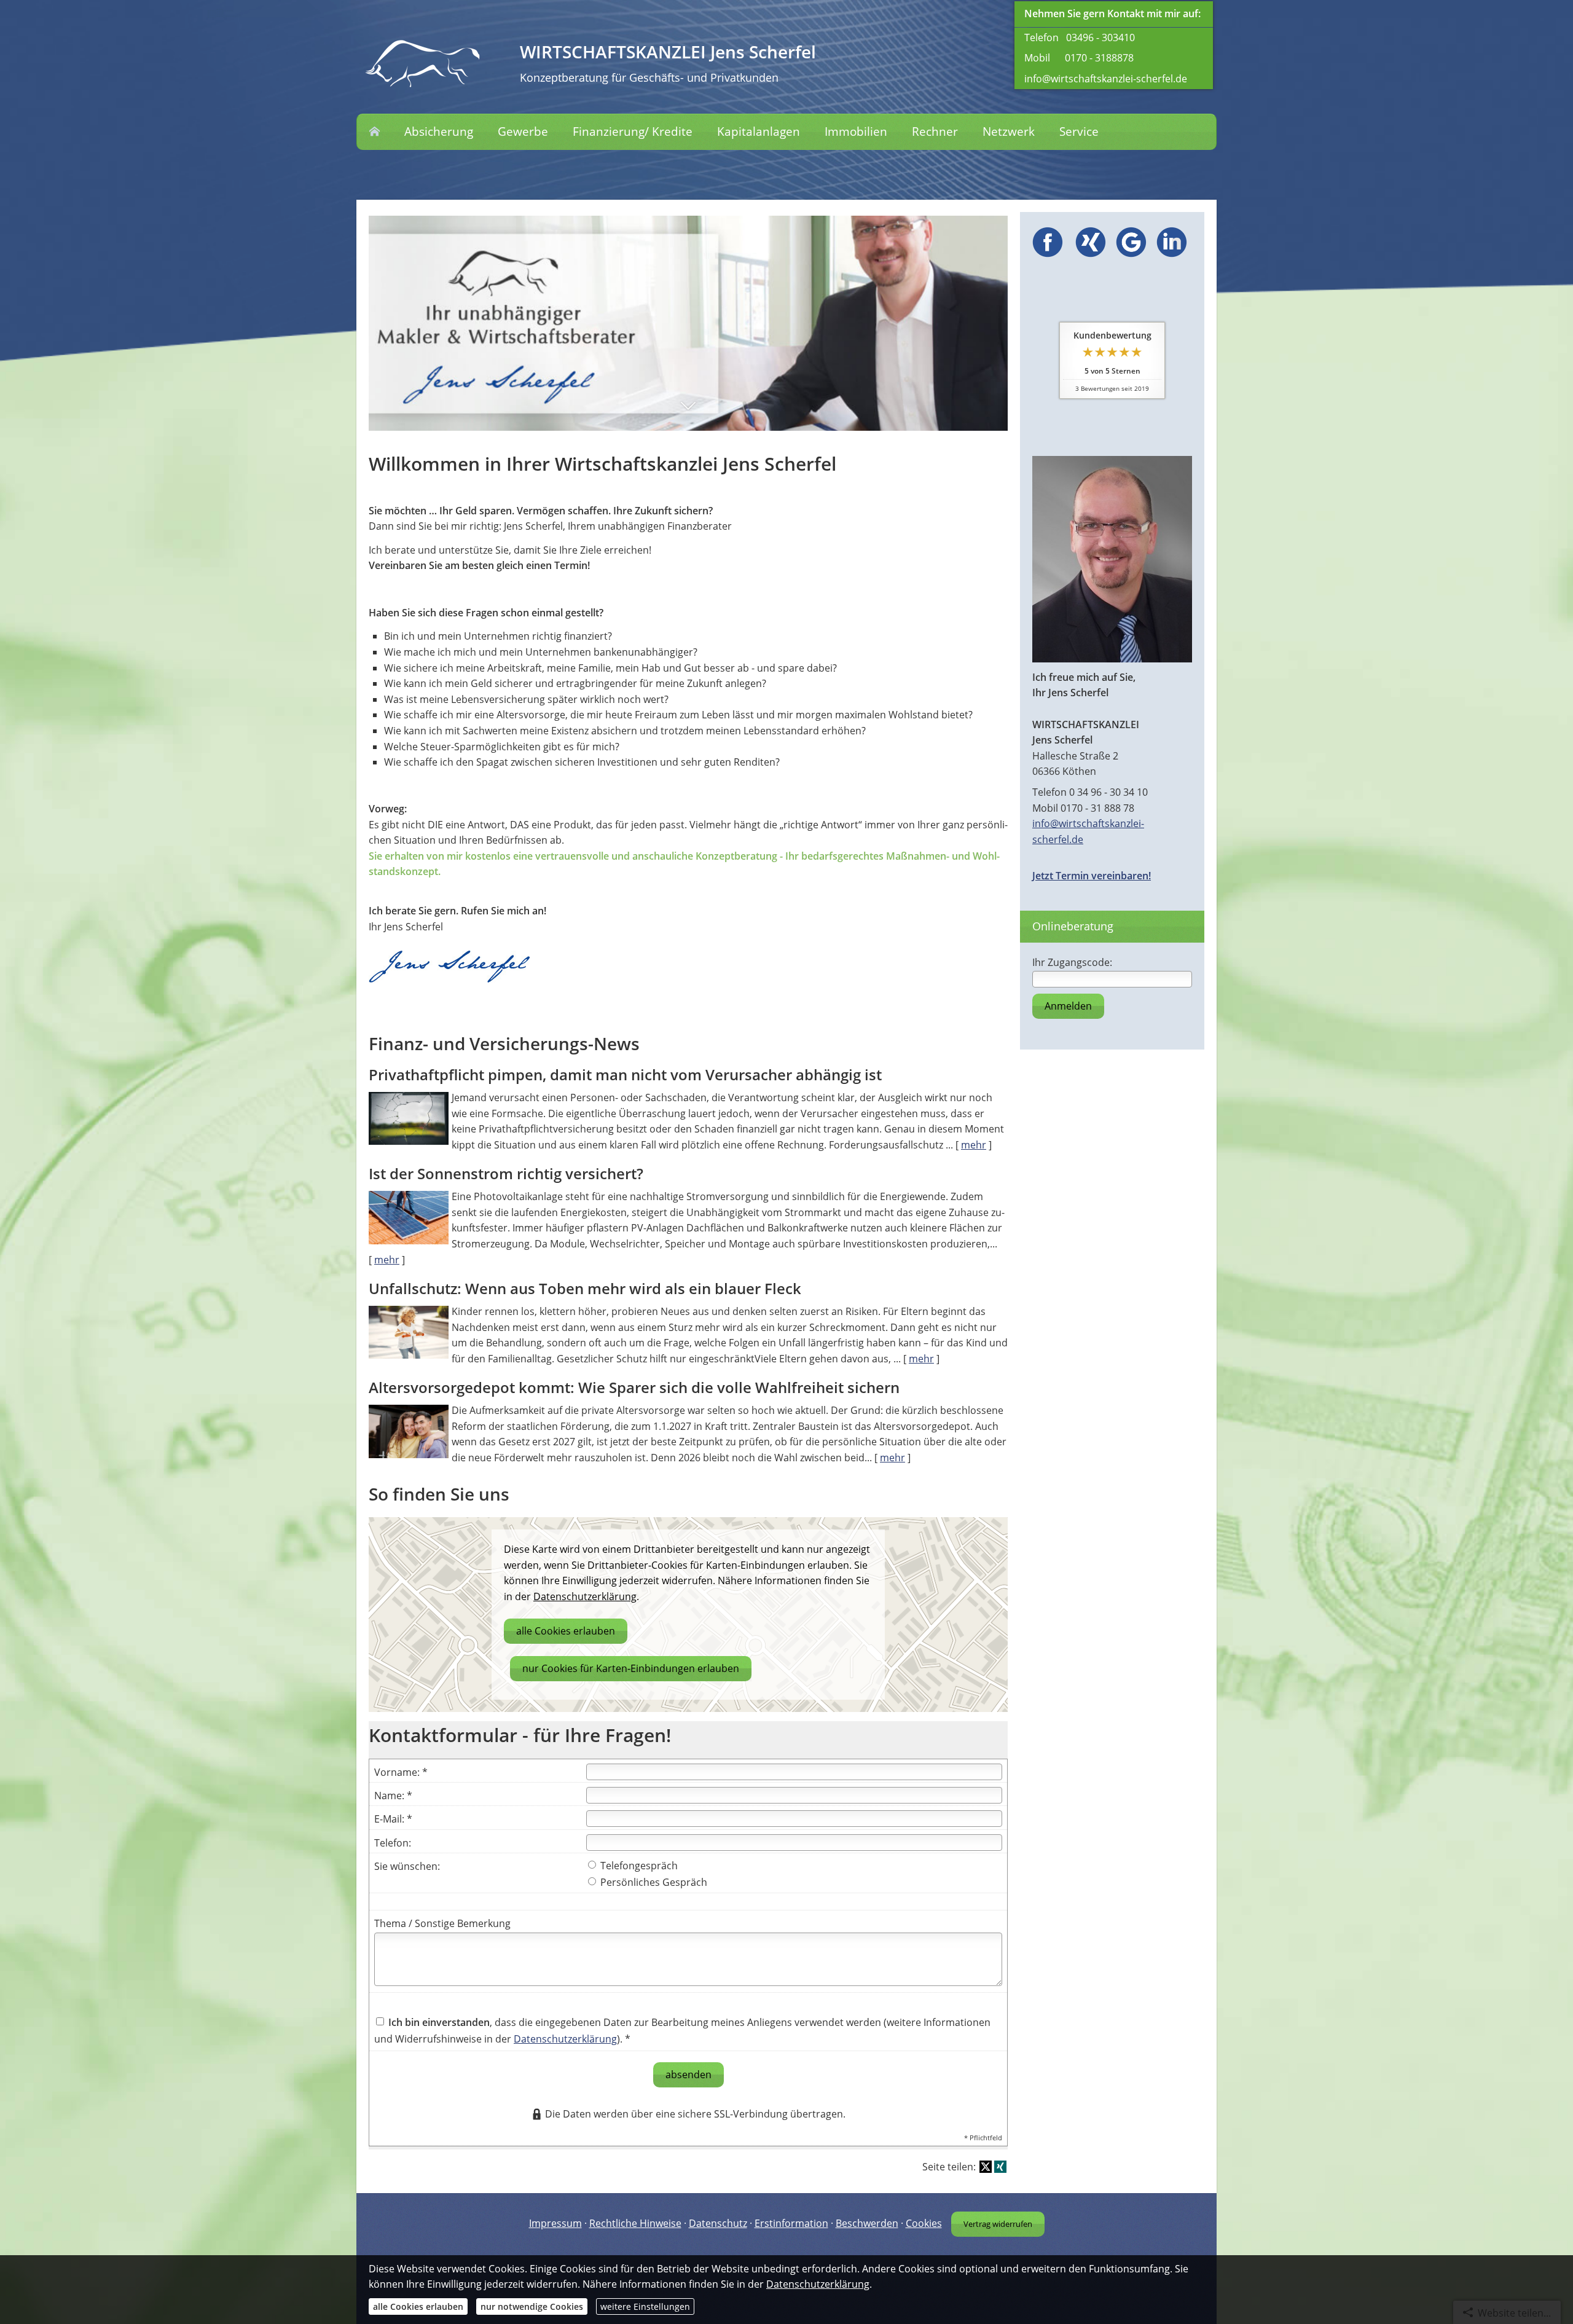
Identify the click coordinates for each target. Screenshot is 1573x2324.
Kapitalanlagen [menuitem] (759, 132)
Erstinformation (791, 2223)
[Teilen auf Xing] (1000, 2167)
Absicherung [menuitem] (439, 132)
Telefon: (393, 1843)
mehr (974, 1145)
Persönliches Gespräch (653, 1882)
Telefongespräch (638, 1866)
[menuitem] (375, 132)
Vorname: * (401, 1772)
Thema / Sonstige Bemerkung (442, 1923)
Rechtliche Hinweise (635, 2223)
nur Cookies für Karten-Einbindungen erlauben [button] (631, 1668)
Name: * (393, 1796)
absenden (688, 2075)
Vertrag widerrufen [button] (998, 2224)
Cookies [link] (924, 2223)
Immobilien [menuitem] (856, 132)
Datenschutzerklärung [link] (585, 1596)
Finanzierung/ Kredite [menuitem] (633, 132)
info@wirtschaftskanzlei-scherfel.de (1106, 79)
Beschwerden (867, 2223)
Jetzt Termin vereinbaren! (1092, 876)
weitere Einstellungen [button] (645, 2306)
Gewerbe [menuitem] (523, 132)
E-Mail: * (393, 1819)
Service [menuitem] (1079, 132)
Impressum (555, 2223)
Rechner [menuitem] (935, 132)
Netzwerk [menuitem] (1009, 132)
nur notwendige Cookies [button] (532, 2306)
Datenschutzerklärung (565, 2039)
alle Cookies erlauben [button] (566, 1631)
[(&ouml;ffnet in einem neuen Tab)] (1048, 254)
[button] (688, 416)
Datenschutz (718, 2223)
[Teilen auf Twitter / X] (986, 2167)
